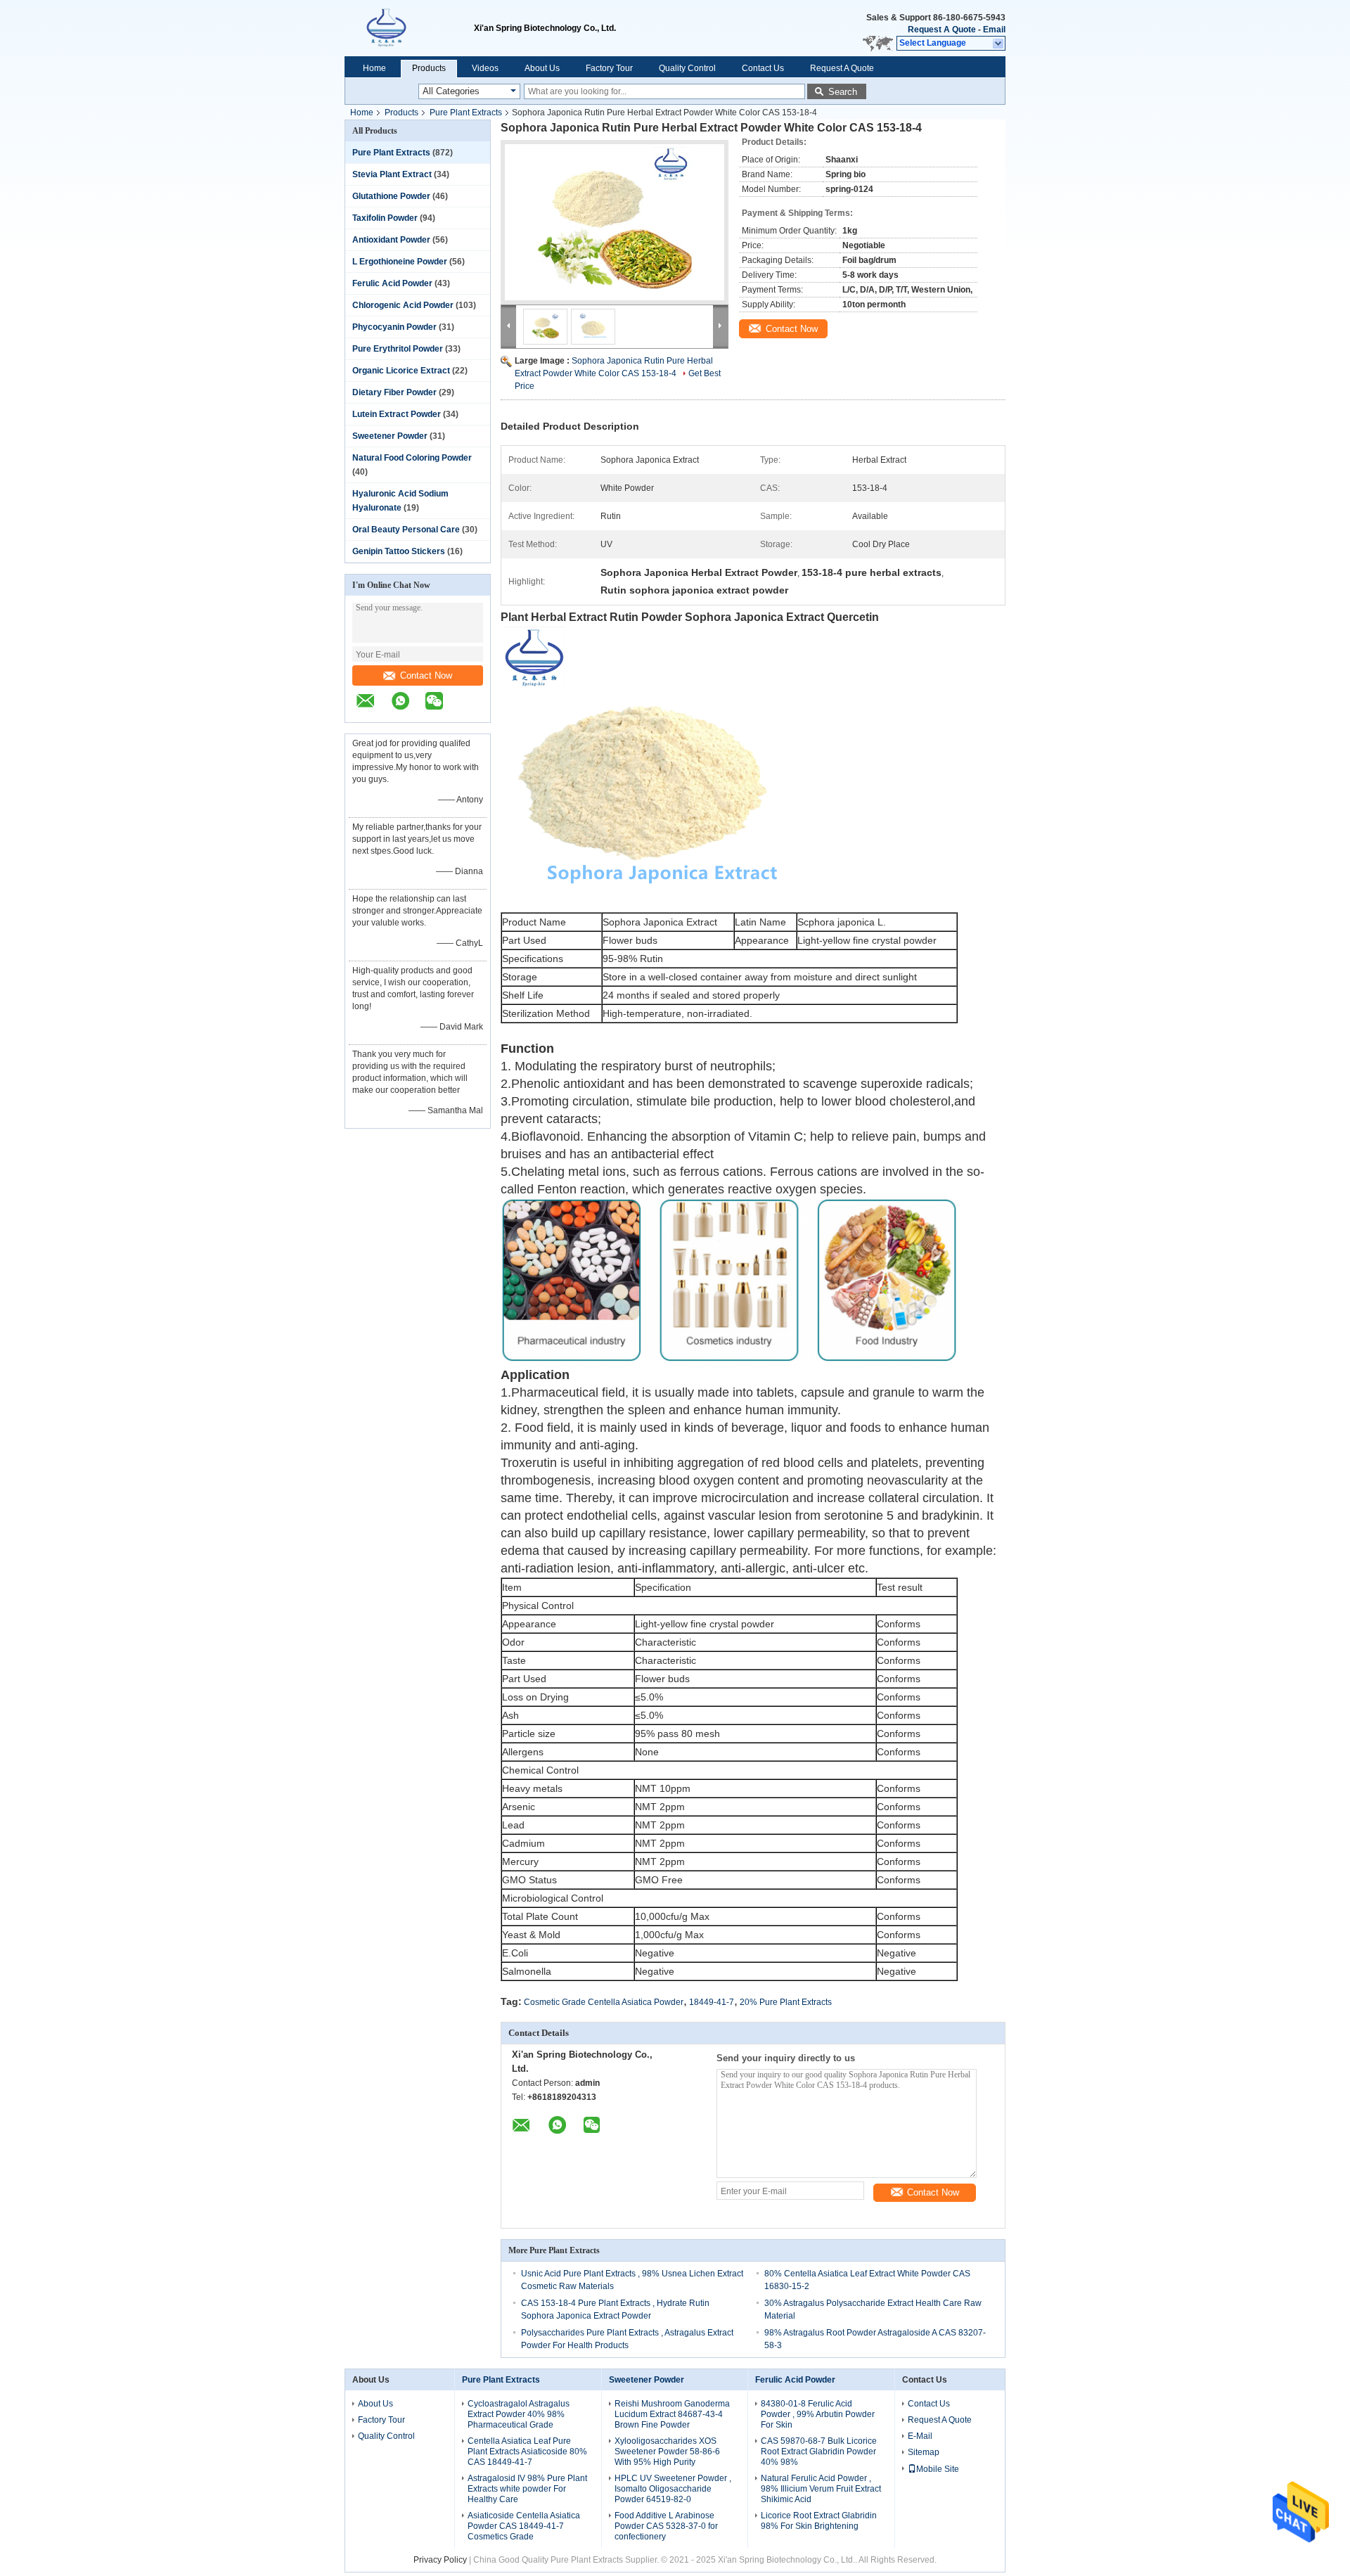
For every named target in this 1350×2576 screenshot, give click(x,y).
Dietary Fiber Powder (394, 392)
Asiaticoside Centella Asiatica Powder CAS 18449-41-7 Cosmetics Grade (524, 2526)
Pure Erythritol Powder (398, 349)
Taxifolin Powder (385, 218)
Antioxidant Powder (391, 240)
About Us (542, 68)
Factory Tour (609, 68)
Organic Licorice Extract (401, 371)
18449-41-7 (712, 2002)
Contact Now (426, 675)
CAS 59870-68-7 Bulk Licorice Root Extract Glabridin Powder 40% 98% (819, 2452)
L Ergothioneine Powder (400, 262)
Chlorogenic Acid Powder (403, 305)
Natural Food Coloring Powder (412, 458)
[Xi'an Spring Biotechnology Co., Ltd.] (409, 28)
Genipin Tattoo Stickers (399, 551)
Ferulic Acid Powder (392, 283)
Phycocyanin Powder (394, 327)
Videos (485, 68)
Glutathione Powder (391, 196)
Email (994, 30)
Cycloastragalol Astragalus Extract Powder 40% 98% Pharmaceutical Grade (519, 2414)
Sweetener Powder (390, 436)
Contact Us (763, 68)
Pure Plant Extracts (466, 113)
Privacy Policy (440, 2560)
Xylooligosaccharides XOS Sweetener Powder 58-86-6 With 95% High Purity (667, 2452)
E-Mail (920, 2436)
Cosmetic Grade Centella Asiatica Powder (604, 2002)
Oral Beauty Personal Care (406, 530)
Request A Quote (942, 30)
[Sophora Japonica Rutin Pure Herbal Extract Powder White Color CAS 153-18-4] (615, 222)
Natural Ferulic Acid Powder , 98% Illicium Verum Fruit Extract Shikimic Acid (821, 2489)
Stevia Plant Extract (392, 174)
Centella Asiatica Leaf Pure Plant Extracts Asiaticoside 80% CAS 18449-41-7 (527, 2452)
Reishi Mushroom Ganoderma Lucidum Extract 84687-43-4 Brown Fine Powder (672, 2414)
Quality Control (687, 68)
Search (843, 92)
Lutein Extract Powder (397, 414)
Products (429, 68)
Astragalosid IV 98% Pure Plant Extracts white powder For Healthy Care (527, 2489)
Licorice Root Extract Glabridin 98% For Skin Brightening (819, 2521)
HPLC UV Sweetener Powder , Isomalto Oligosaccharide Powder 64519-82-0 (673, 2489)
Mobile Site (938, 2469)
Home (374, 68)
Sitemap (924, 2452)
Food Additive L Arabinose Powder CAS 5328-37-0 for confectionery (666, 2526)
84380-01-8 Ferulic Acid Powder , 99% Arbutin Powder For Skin (818, 2414)
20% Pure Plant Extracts (786, 2002)
